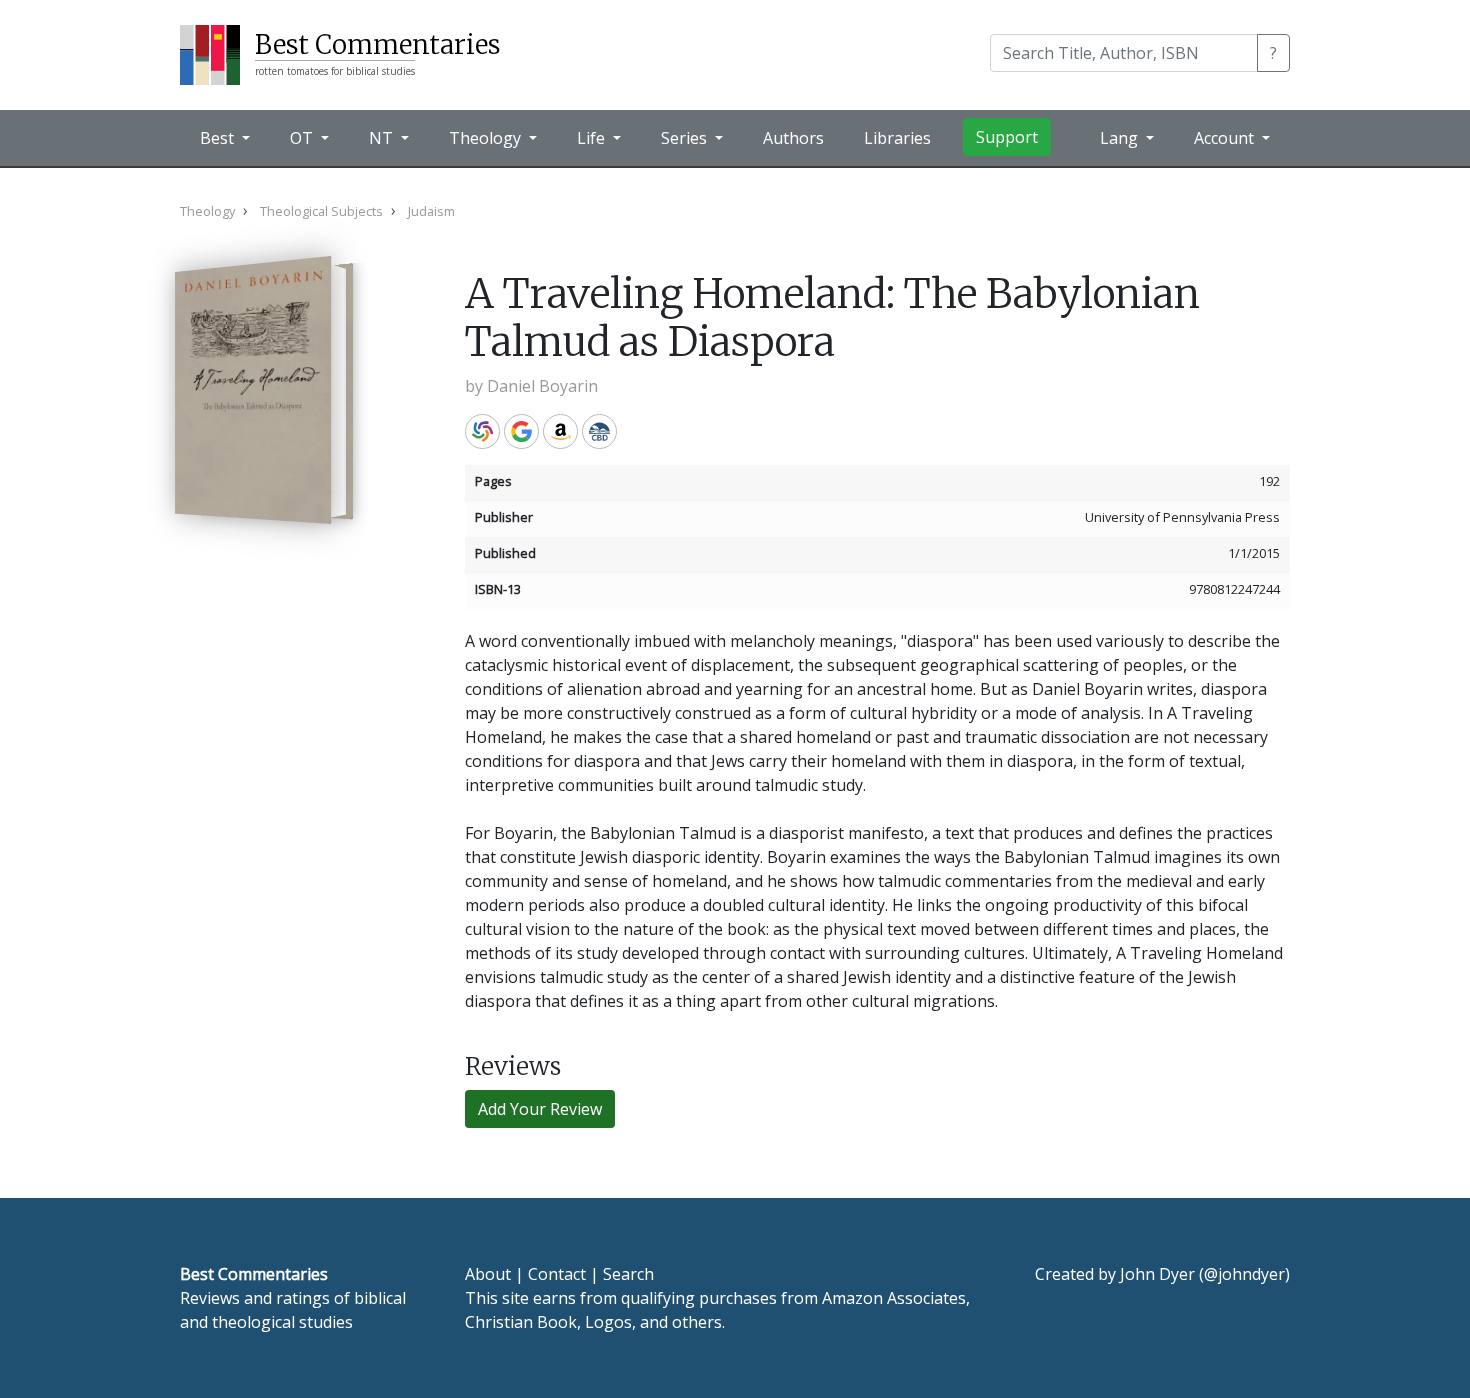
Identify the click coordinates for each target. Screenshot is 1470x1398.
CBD (599, 431)
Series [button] (686, 138)
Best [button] (219, 138)
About (488, 1274)
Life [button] (593, 138)
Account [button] (1226, 138)
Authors (793, 138)
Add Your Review (540, 1109)
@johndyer (1244, 1274)
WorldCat (482, 431)
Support (1007, 137)
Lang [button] (1121, 138)
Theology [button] (487, 138)
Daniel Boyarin (542, 386)
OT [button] (303, 138)
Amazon (560, 431)
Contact (557, 1274)
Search (628, 1274)
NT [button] (383, 138)
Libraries (897, 138)
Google (521, 431)
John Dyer (1157, 1274)
